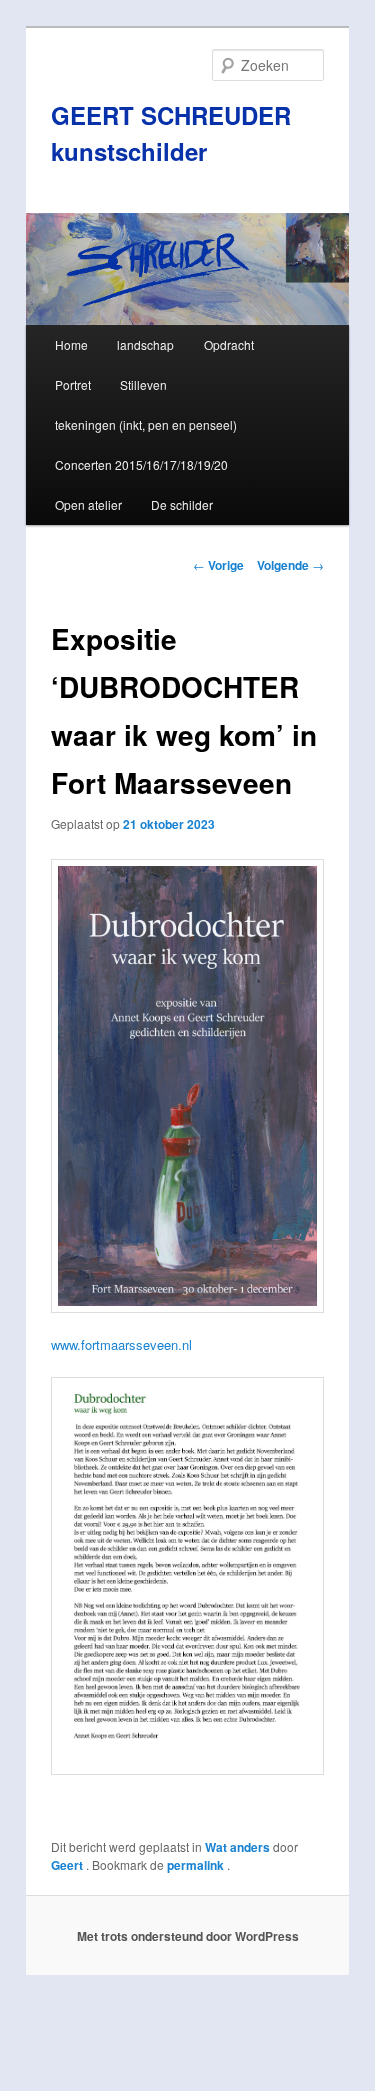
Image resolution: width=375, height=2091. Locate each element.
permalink (197, 1865)
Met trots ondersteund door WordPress (188, 1936)
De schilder (182, 504)
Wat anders (237, 1847)
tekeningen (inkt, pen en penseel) (146, 424)
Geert (68, 1865)
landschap (145, 344)
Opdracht (229, 344)
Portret (73, 384)
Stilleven (143, 384)
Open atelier (88, 504)
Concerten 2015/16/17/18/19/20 (141, 464)
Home (71, 344)
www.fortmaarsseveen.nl (121, 1344)
